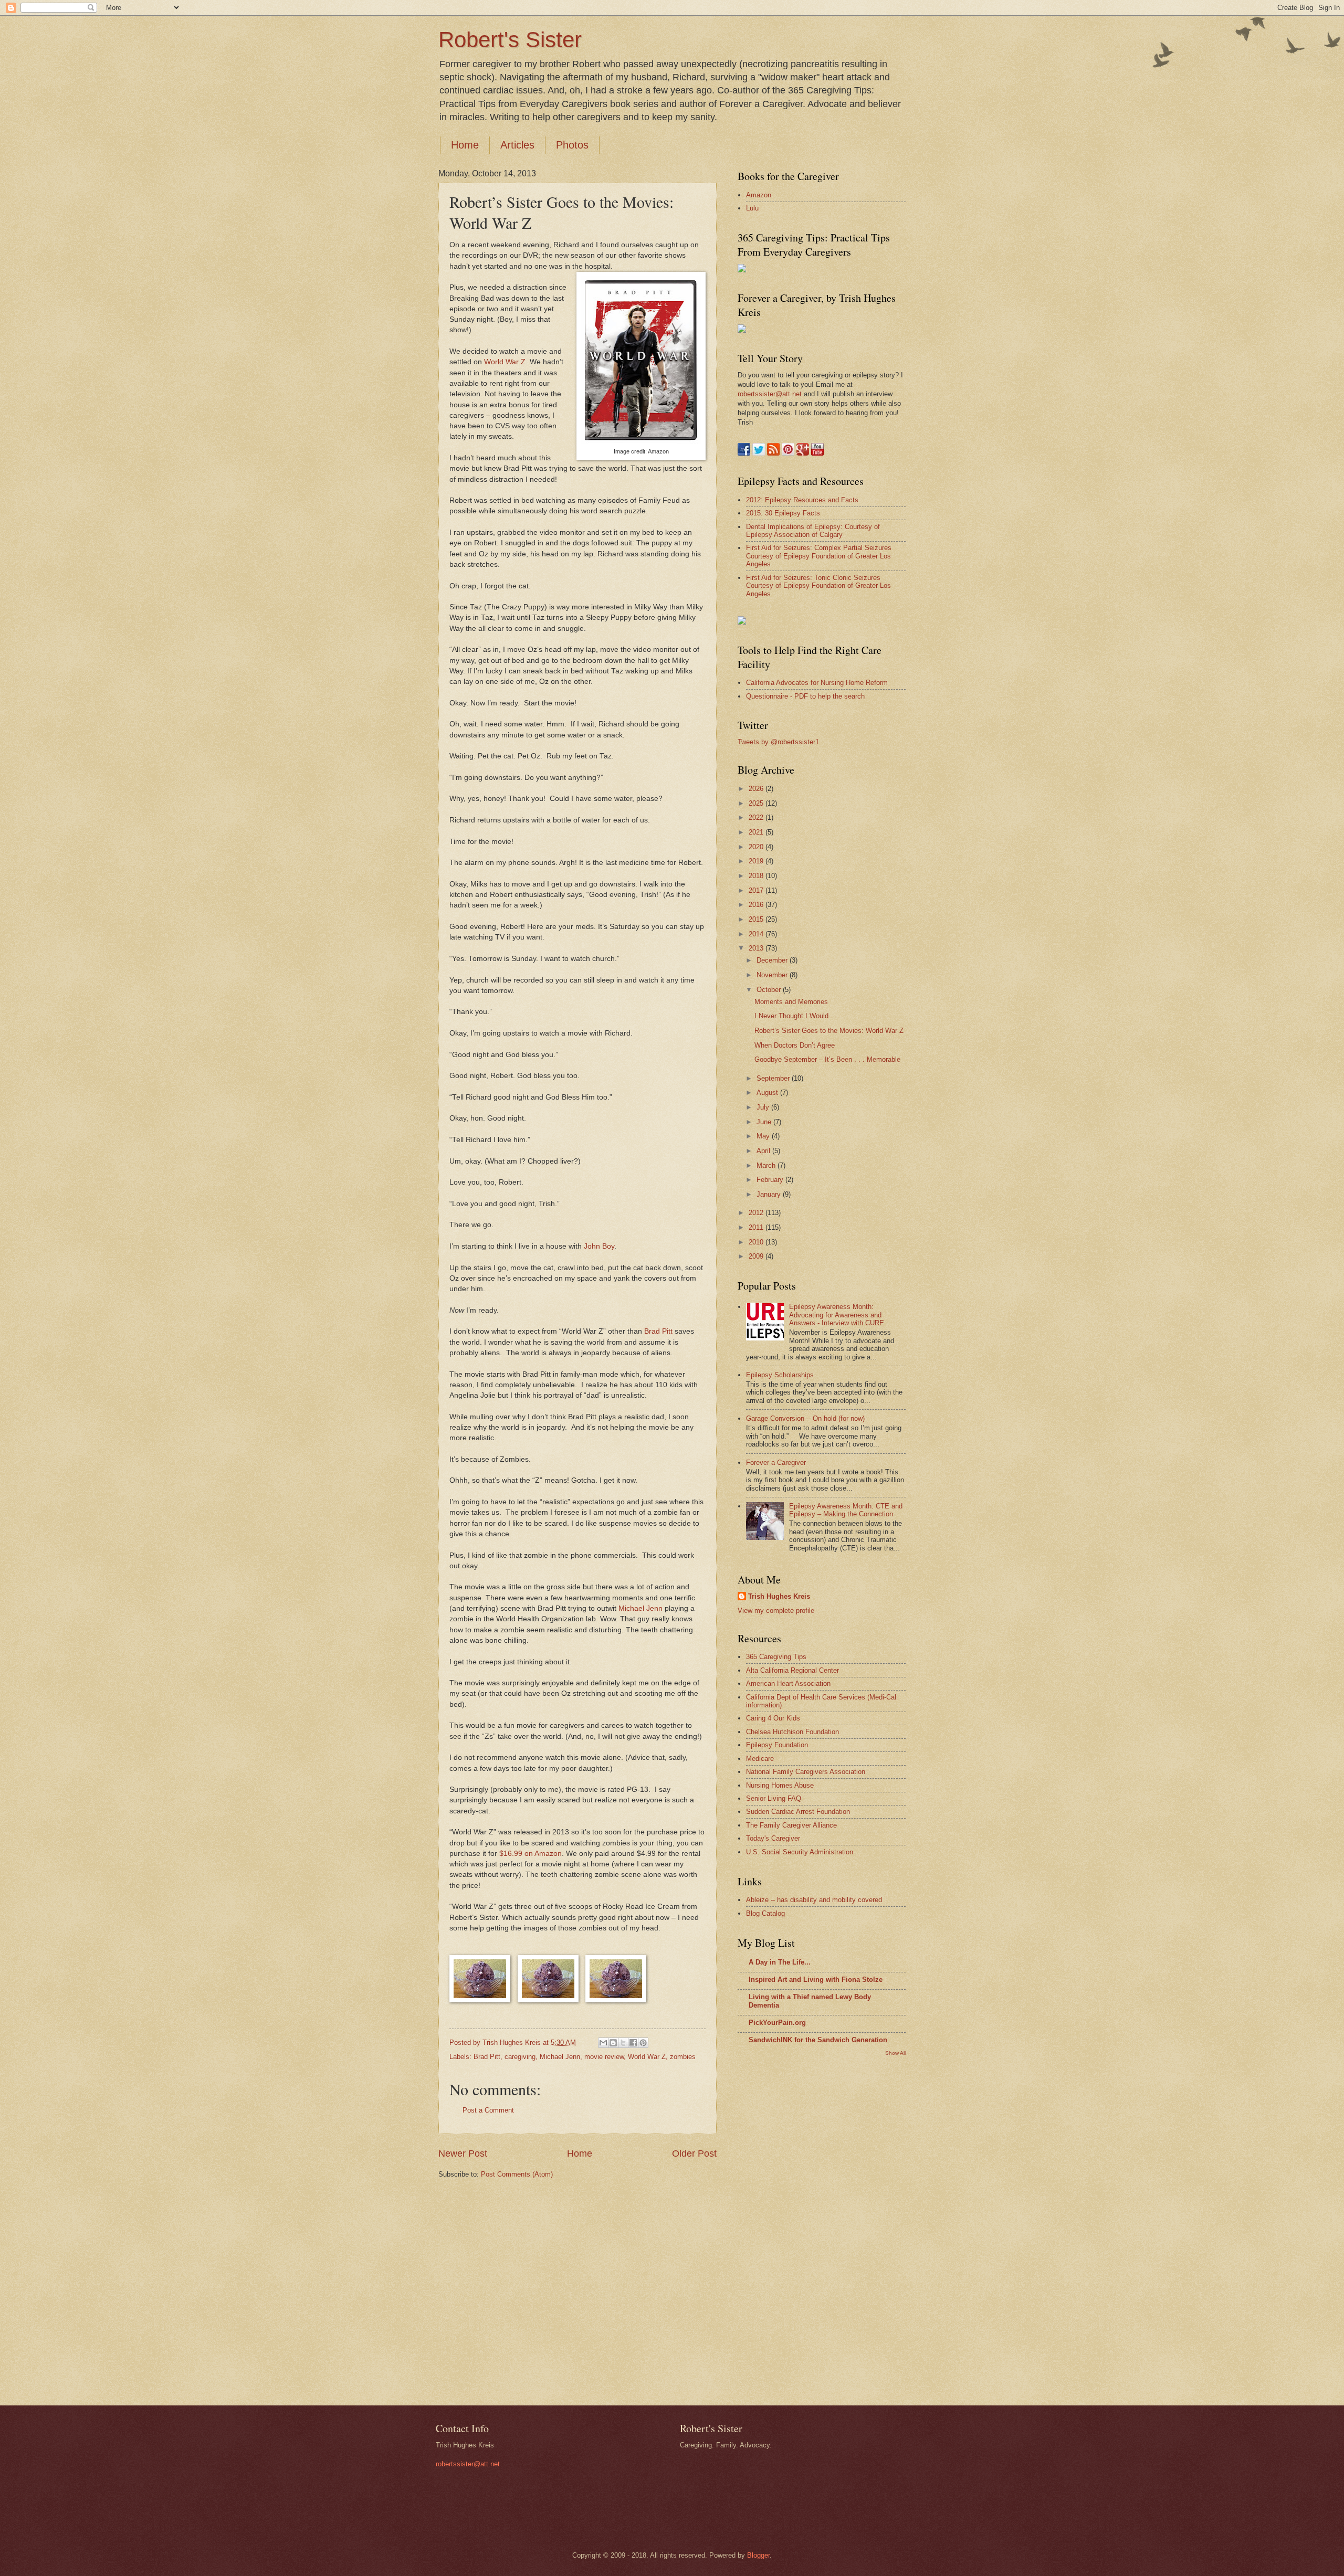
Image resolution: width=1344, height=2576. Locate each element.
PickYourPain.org (777, 2023)
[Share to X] (623, 2043)
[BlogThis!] (613, 2043)
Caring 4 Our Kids (773, 1718)
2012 (757, 1213)
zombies (683, 2057)
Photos (572, 145)
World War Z (505, 362)
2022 (757, 817)
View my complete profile (776, 1611)
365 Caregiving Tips (776, 1657)
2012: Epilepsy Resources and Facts (802, 500)
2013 (757, 948)
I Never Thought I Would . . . (798, 1016)
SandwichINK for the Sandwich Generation (818, 2040)
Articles (517, 145)
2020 (757, 847)
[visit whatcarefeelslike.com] (742, 622)
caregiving (520, 2057)
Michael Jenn (640, 1608)
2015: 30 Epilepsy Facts (783, 513)
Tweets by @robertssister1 (778, 742)
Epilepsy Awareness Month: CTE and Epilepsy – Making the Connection (846, 1510)
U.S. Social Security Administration (800, 1852)
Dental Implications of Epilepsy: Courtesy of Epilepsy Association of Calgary (813, 531)
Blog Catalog (765, 1913)
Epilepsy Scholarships (780, 1375)
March (767, 1165)
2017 (757, 890)
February (771, 1180)
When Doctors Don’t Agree (795, 1045)
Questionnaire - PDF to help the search (805, 696)
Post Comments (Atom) (517, 2174)
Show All (895, 2053)
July (764, 1107)
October (770, 990)
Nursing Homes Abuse (780, 1785)
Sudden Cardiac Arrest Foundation (798, 1812)
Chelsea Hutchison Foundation (792, 1732)
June (765, 1122)
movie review (604, 2057)
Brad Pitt (658, 1331)
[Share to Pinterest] (643, 2043)
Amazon (759, 195)
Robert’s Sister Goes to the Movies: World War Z (829, 1031)
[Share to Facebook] (633, 2043)
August (768, 1092)
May (764, 1136)
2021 (757, 832)
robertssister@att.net (770, 394)
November (773, 975)
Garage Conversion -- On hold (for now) (805, 1418)
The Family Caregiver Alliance (791, 1825)
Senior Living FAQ (774, 1798)
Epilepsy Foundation (777, 1745)
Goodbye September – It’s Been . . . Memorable (827, 1059)
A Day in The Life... (780, 1962)
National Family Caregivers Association (806, 1772)
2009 (757, 1256)
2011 (757, 1227)
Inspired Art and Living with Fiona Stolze (816, 1979)
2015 (757, 919)
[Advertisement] (780, 2230)
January (770, 1194)
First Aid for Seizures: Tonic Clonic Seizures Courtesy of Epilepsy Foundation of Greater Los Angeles (818, 586)
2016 (757, 905)
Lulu (752, 208)
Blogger (758, 2555)
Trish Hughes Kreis (779, 1596)
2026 (757, 789)
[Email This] (603, 2043)
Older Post (694, 2153)
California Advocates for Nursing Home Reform (817, 683)
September (774, 1078)
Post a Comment (488, 2110)
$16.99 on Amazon (531, 1854)
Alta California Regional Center (792, 1670)
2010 (757, 1242)
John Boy (599, 1246)
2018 (757, 876)
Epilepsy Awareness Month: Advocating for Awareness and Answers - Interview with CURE (837, 1315)
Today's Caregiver (773, 1838)
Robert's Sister (510, 40)
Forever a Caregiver (776, 1463)
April (764, 1151)
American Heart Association (788, 1683)
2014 (757, 934)
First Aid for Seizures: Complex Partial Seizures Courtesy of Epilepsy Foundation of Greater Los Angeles (819, 556)
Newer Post (463, 2153)
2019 (757, 861)
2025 (757, 803)
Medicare (760, 1759)
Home (465, 145)
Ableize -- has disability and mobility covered (814, 1900)
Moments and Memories (791, 1002)
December (773, 960)
